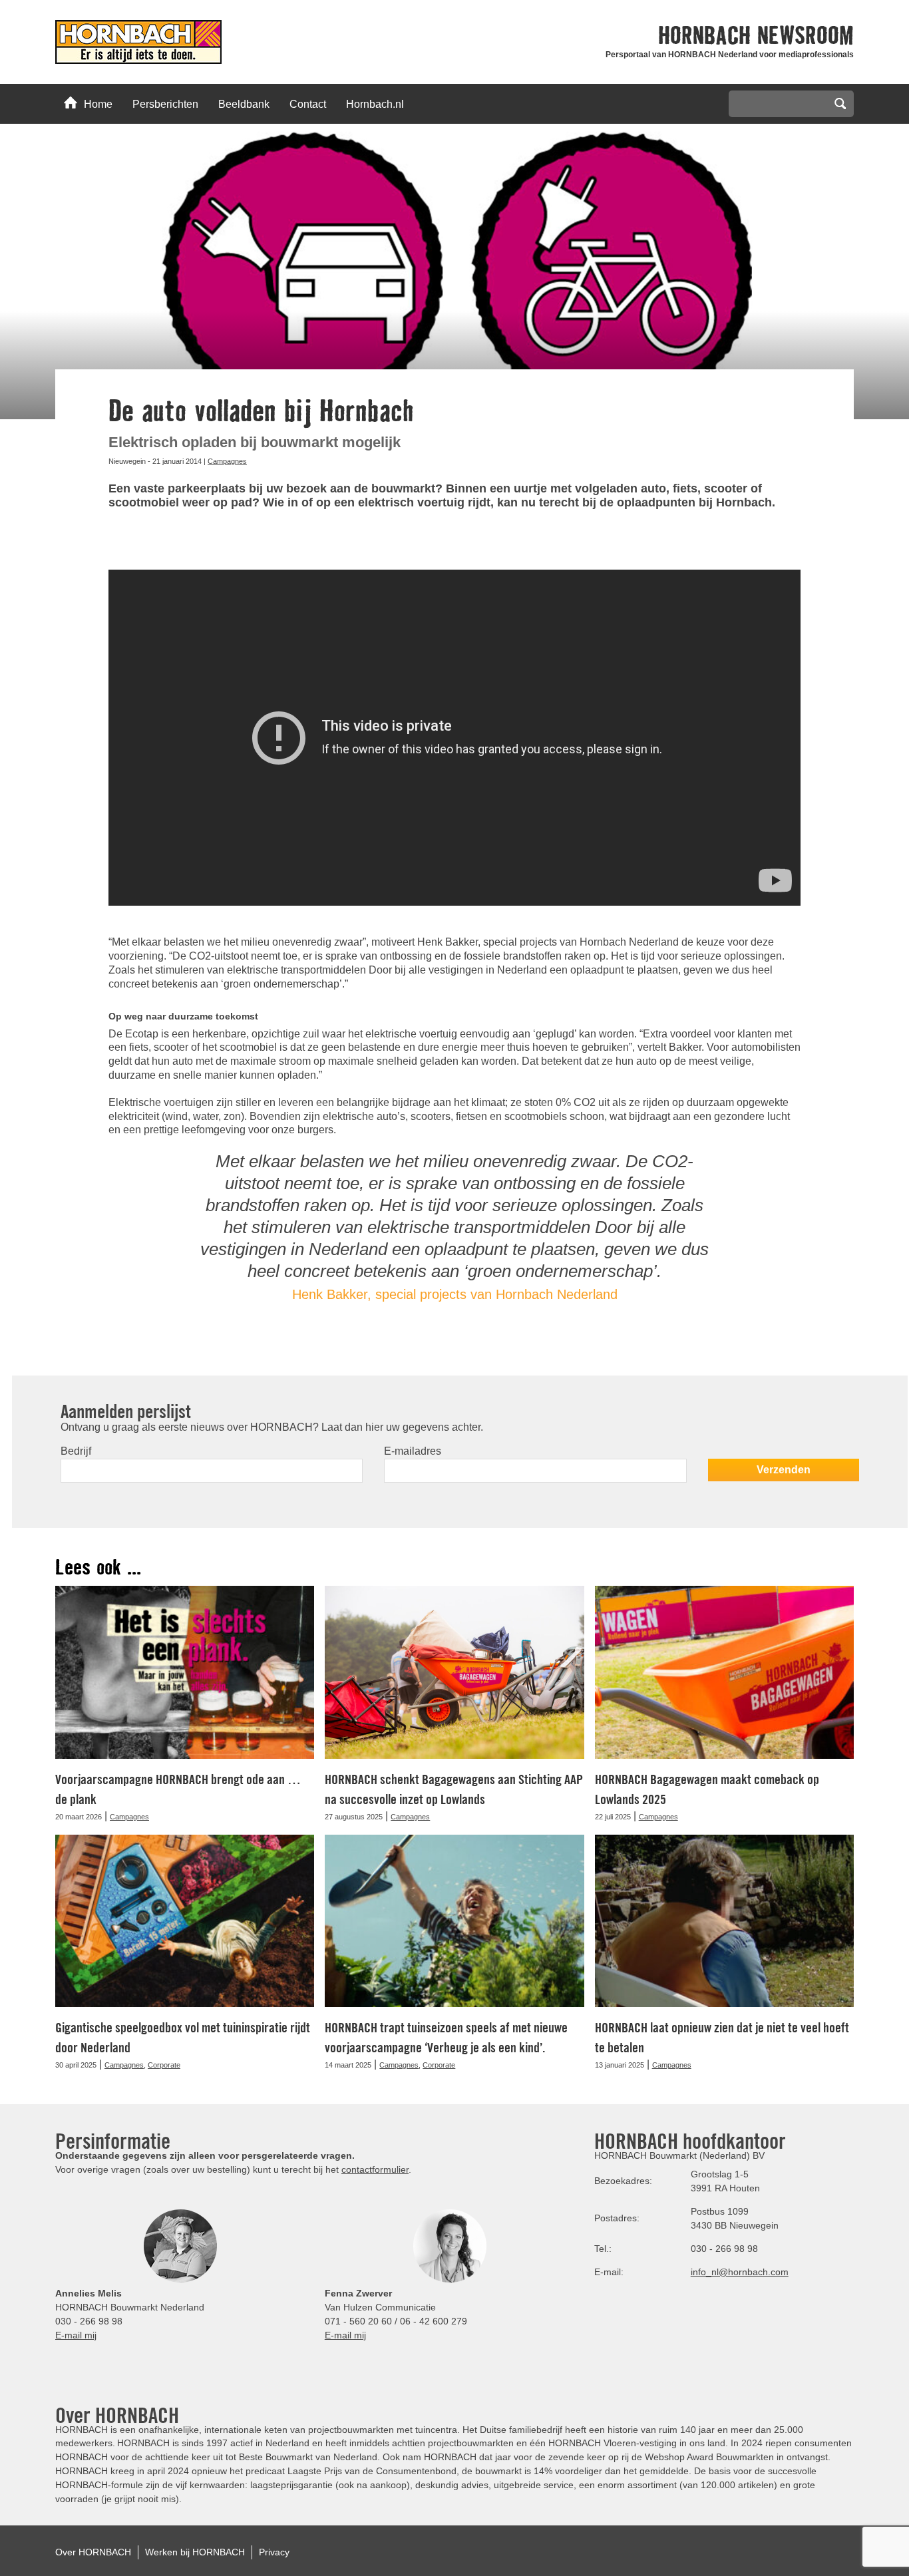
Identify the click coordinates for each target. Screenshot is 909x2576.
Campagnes (227, 461)
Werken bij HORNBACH (195, 2552)
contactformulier (375, 2169)
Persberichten (165, 104)
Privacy (274, 2552)
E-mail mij (76, 2335)
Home (98, 104)
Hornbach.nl (375, 104)
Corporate (164, 2065)
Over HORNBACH (93, 2552)
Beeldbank (244, 104)
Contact (308, 104)
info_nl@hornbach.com (740, 2272)
